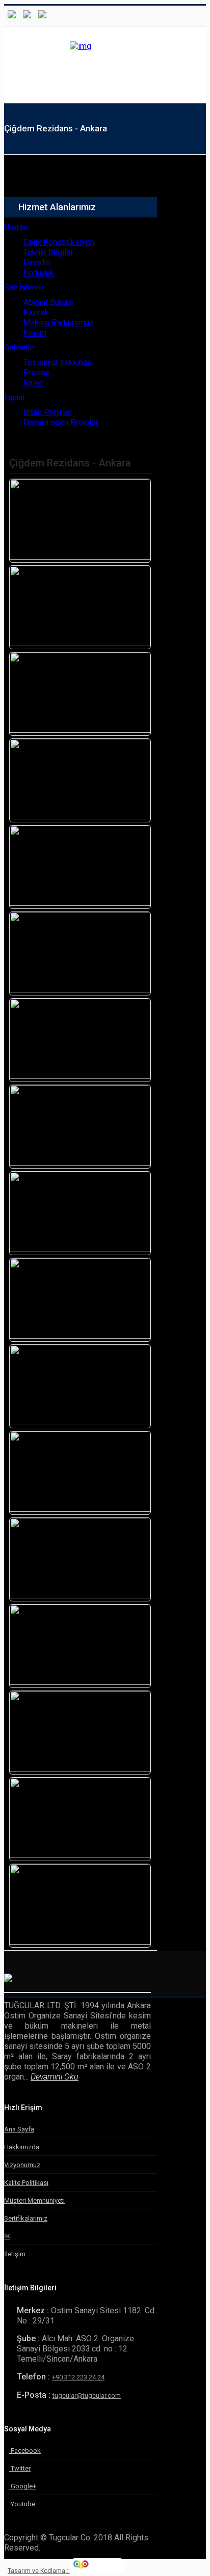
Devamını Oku (55, 2077)
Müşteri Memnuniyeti (34, 2200)
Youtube (22, 2504)
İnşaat (15, 397)
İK (7, 2236)
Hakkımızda (22, 2147)
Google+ (23, 2486)
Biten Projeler (48, 412)
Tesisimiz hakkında (58, 362)
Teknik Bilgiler (48, 252)
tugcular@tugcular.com (87, 2395)
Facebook (25, 2450)
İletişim (15, 2254)
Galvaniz (19, 348)
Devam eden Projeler (61, 422)
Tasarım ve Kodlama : (39, 2571)
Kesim (35, 333)
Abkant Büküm (49, 302)
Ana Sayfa (19, 2129)
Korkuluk (39, 273)
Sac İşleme (24, 287)
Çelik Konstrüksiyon (59, 242)
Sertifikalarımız (26, 2218)
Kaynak (36, 312)
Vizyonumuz (22, 2165)
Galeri (34, 383)
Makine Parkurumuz (59, 323)
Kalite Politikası (26, 2183)
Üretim (16, 227)
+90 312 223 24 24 (78, 2377)
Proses (37, 372)
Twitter (20, 2468)
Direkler (37, 262)
